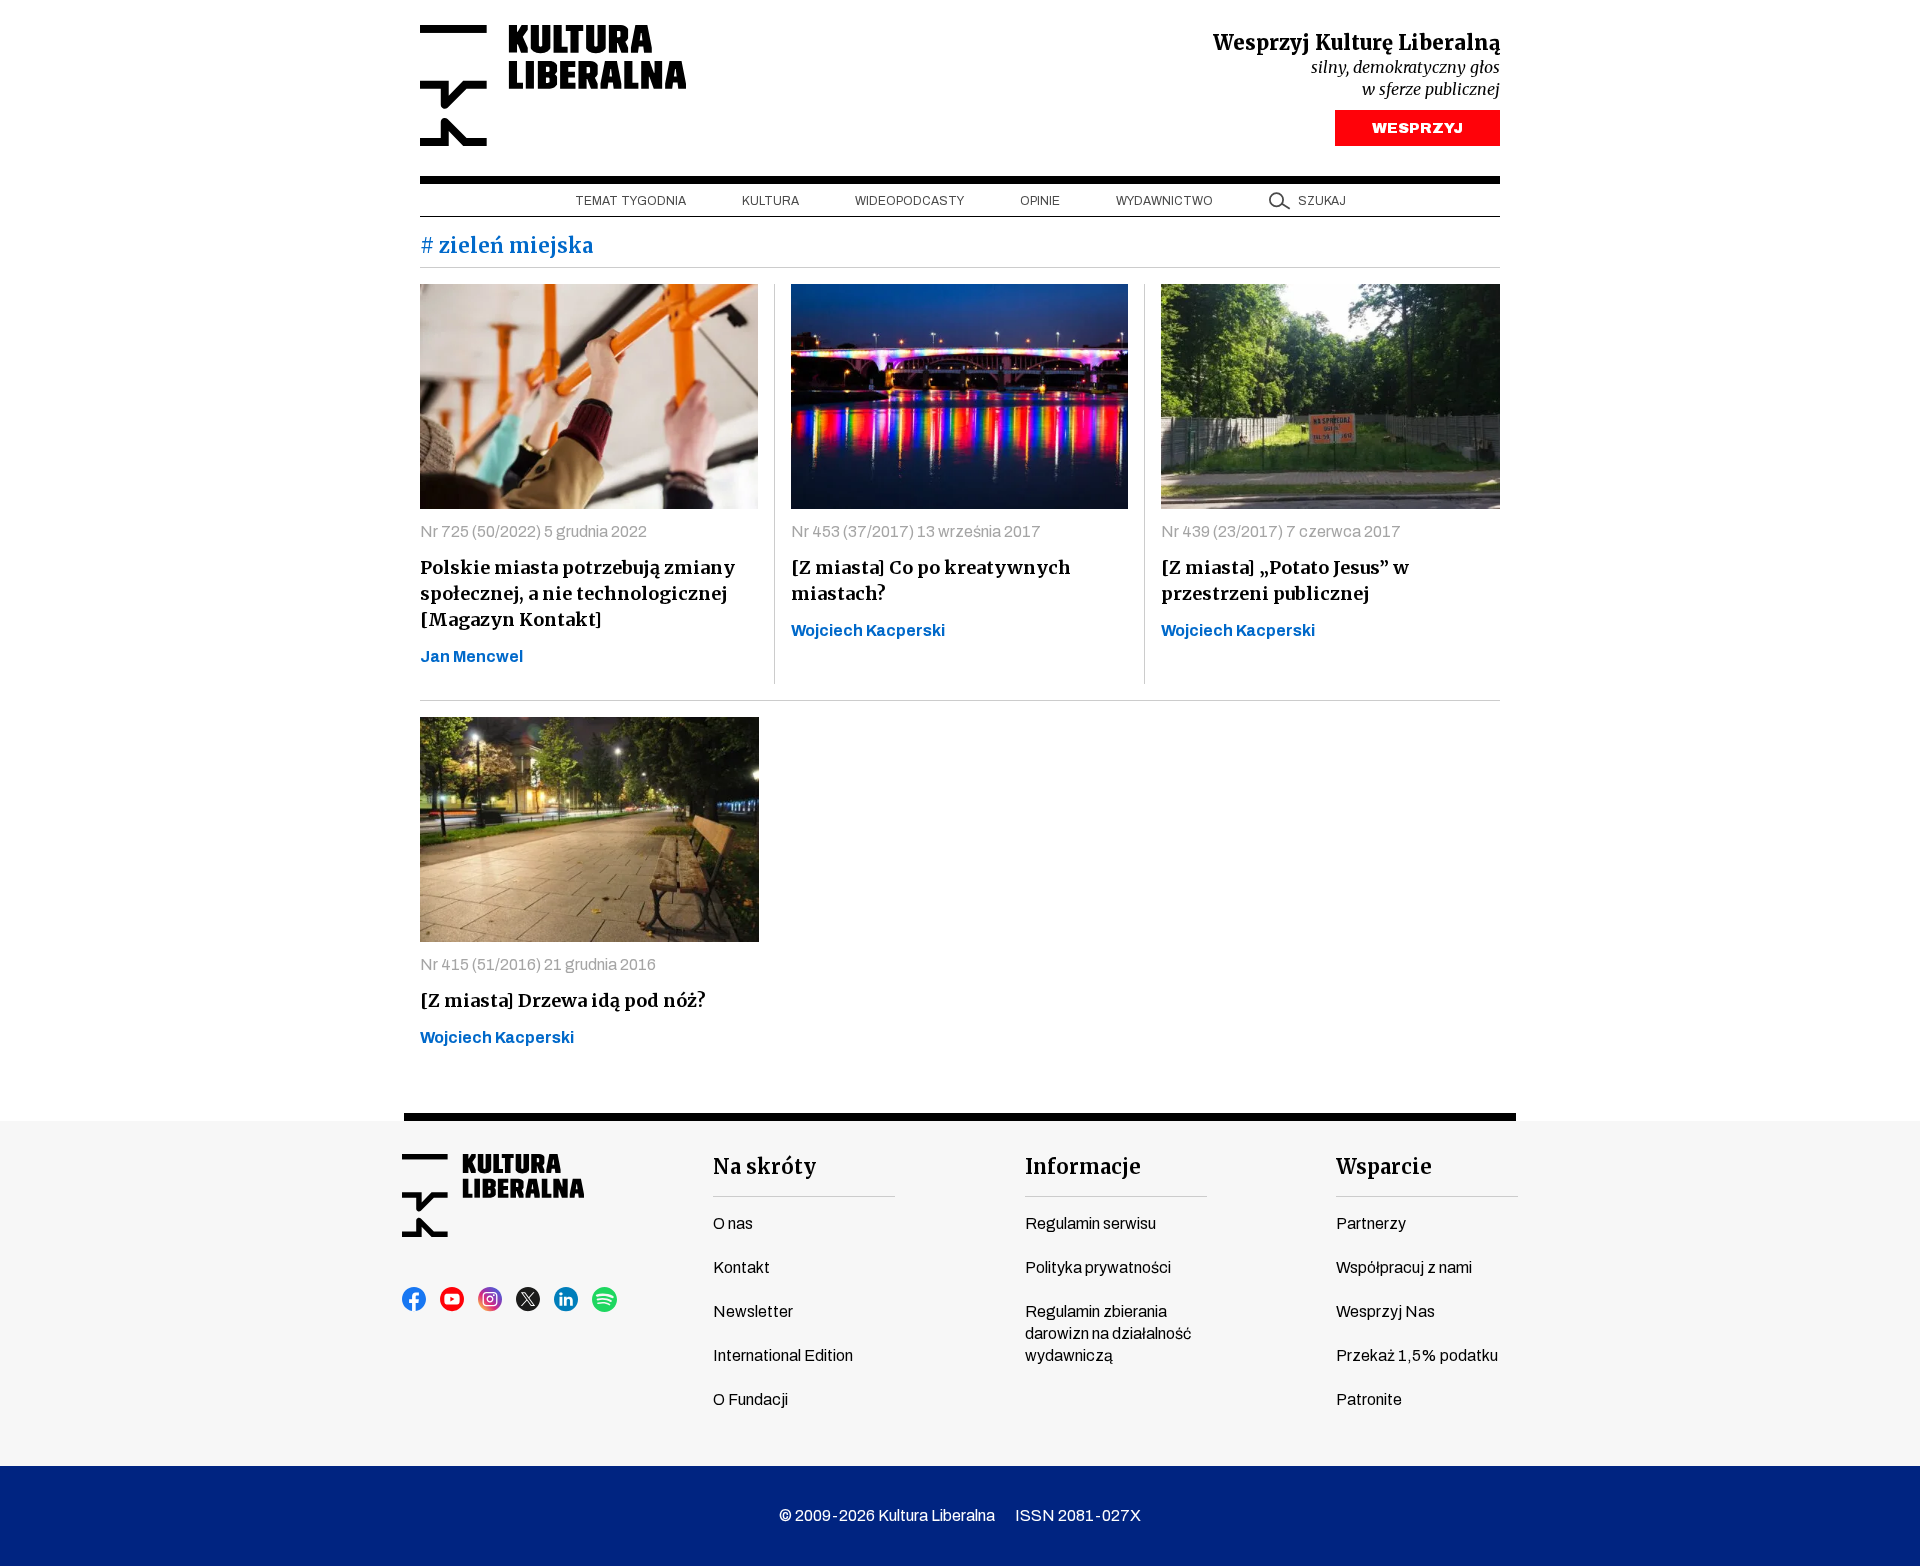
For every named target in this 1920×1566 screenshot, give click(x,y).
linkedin (567, 1300)
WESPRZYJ (1417, 128)
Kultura (770, 201)
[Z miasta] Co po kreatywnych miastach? (931, 580)
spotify (605, 1300)
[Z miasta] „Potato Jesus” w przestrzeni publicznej (1285, 580)
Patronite (1369, 1399)
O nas (733, 1223)
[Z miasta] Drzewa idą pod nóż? (563, 1000)
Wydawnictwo (1164, 201)
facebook (415, 1300)
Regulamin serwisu (1090, 1223)
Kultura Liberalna (553, 85)
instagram (491, 1300)
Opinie (1040, 201)
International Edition (783, 1355)
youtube (453, 1300)
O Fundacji (750, 1399)
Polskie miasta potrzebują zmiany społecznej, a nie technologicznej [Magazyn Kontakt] (577, 593)
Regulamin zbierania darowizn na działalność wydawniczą (1108, 1333)
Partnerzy (1371, 1223)
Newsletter (753, 1311)
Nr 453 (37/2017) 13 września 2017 (916, 531)
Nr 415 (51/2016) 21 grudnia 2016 (538, 964)
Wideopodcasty (909, 201)
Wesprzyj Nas (1385, 1311)
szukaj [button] (1322, 201)
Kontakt (741, 1267)
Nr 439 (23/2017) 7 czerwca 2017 (1281, 531)
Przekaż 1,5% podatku (1417, 1355)
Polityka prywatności (1098, 1267)
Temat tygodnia (630, 201)
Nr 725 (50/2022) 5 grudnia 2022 (533, 531)
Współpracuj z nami (1404, 1267)
